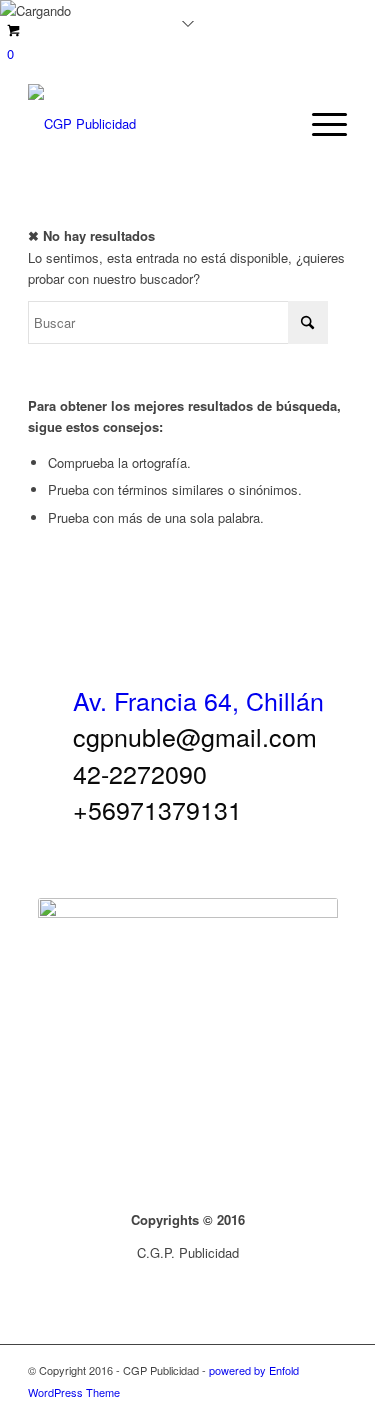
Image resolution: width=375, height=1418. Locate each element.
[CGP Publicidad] (155, 124)
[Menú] (319, 124)
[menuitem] (319, 124)
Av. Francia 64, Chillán (198, 700)
